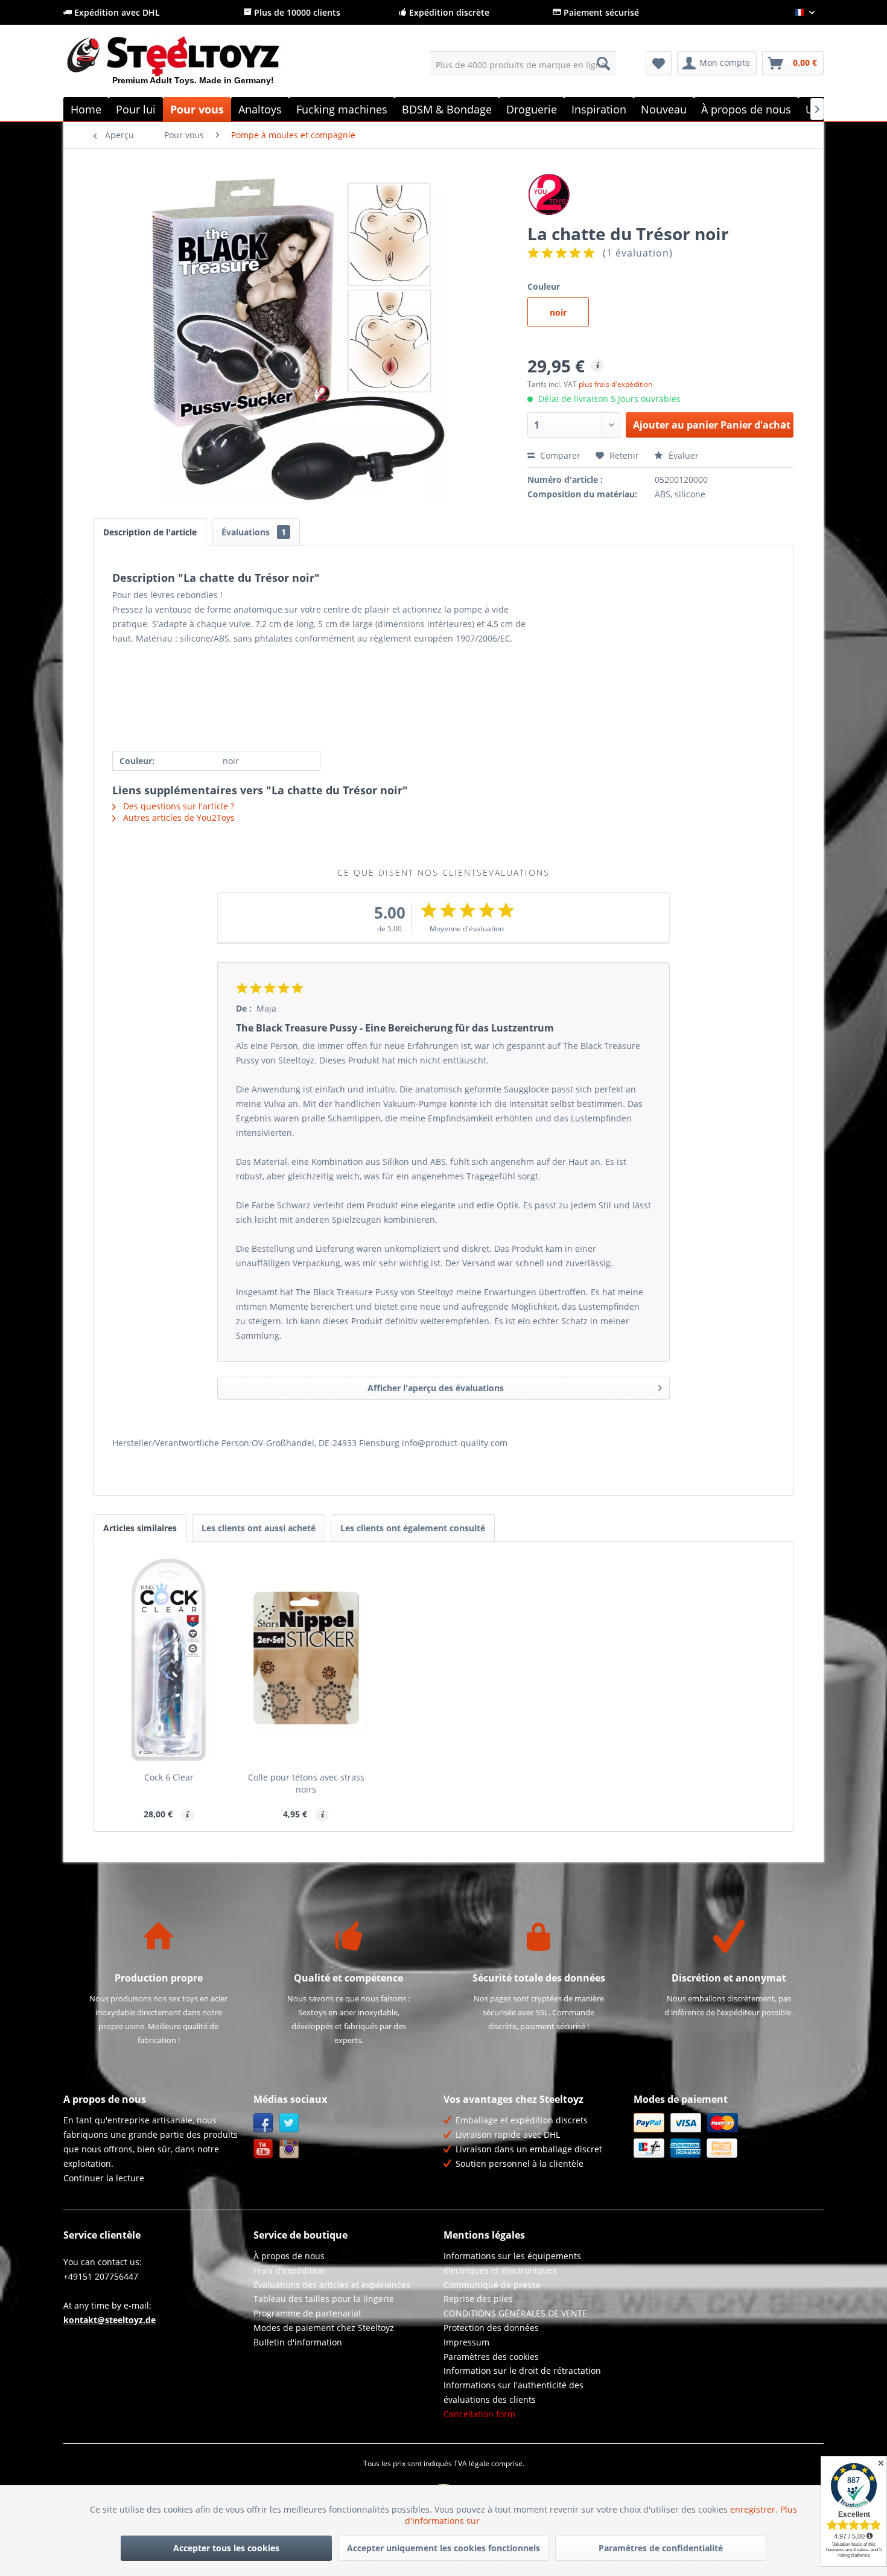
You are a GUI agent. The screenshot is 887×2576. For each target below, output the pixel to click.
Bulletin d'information (298, 2342)
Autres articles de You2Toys (178, 818)
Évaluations (254, 532)
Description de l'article (150, 532)
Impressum (466, 2342)
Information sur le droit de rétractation (522, 2370)
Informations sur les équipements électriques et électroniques (512, 2263)
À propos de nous (289, 2256)
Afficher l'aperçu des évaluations (436, 1388)
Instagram (289, 2149)
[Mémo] (659, 63)
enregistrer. (755, 2509)
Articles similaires (140, 1528)
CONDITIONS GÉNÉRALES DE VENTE (515, 2313)
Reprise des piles (478, 2299)
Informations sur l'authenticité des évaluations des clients (513, 2392)
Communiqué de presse (492, 2285)
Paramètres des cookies (491, 2357)
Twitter (289, 2123)
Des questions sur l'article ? (177, 806)
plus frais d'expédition (615, 384)
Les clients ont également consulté (413, 1528)
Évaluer (682, 455)
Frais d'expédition (289, 2270)
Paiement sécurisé (600, 12)
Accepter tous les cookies (226, 2548)
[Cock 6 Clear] (169, 1660)
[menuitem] (523, 63)
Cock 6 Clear (169, 1777)
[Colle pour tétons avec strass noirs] (307, 1660)
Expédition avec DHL (116, 12)
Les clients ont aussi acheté (259, 1528)
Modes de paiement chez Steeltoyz (324, 2328)
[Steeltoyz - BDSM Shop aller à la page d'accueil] (193, 66)
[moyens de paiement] (726, 2135)
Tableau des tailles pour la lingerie (324, 2299)
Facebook (263, 2123)
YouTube (263, 2149)
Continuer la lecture (104, 2178)
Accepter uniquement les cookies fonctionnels (443, 2548)
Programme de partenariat (307, 2313)
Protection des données (491, 2328)
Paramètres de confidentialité (661, 2548)
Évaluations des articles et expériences (332, 2285)
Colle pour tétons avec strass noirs (306, 1783)
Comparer (559, 455)
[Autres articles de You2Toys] (660, 194)
